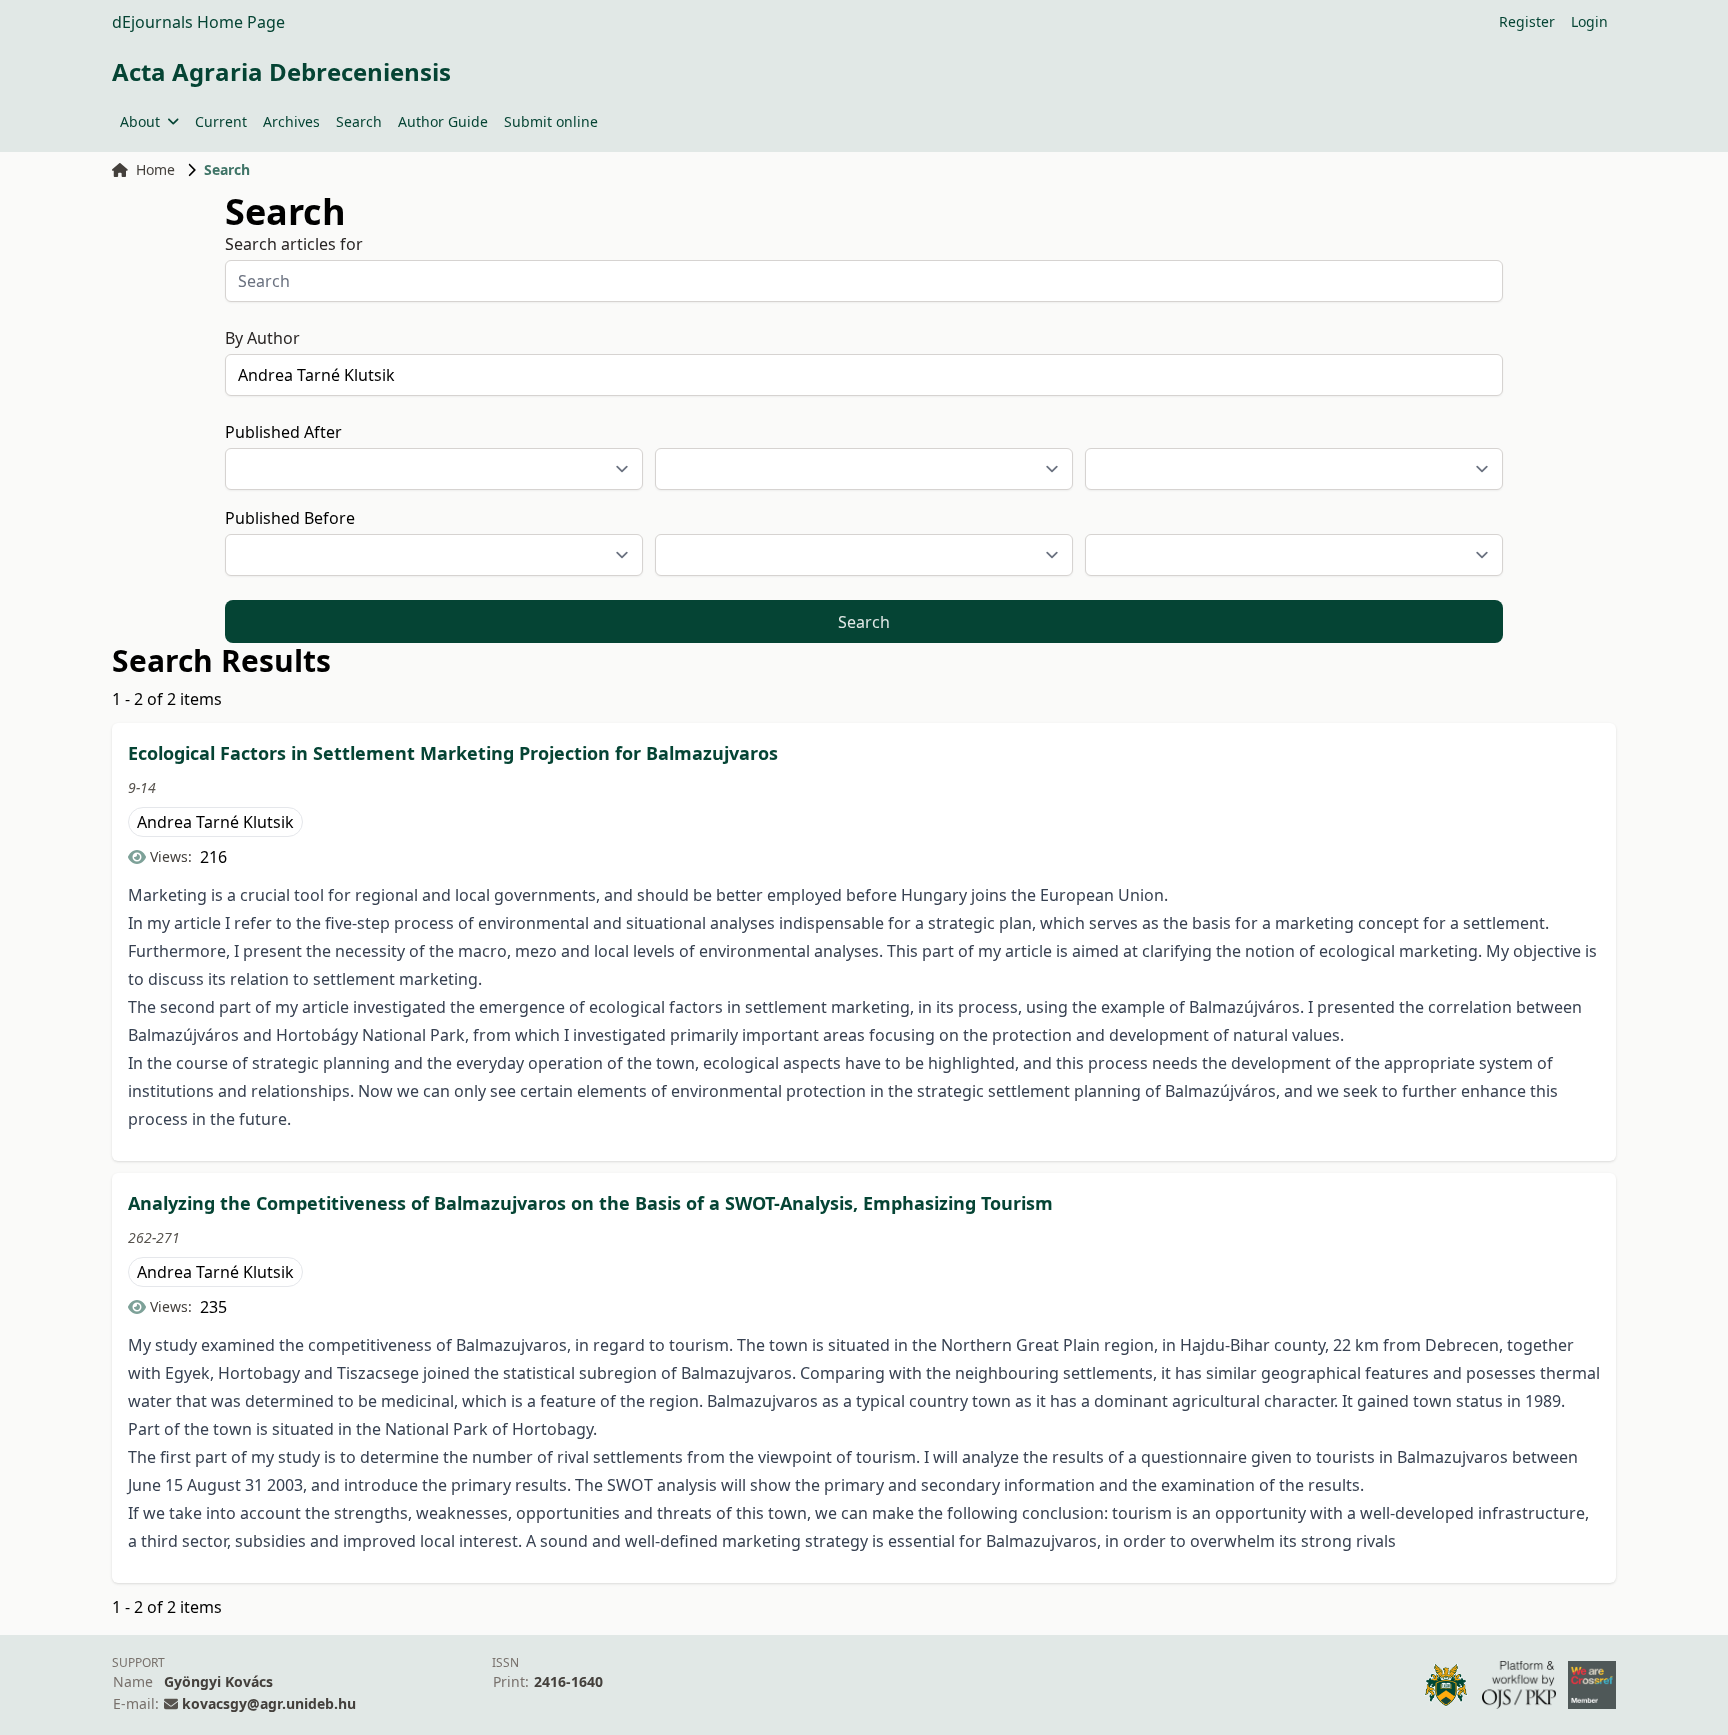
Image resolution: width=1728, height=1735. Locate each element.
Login (1589, 21)
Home (155, 169)
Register (1527, 21)
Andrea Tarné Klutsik (215, 822)
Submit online (551, 121)
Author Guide (443, 121)
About (140, 121)
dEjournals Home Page (198, 22)
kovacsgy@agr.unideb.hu (269, 1703)
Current (221, 121)
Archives (291, 121)
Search (359, 121)
